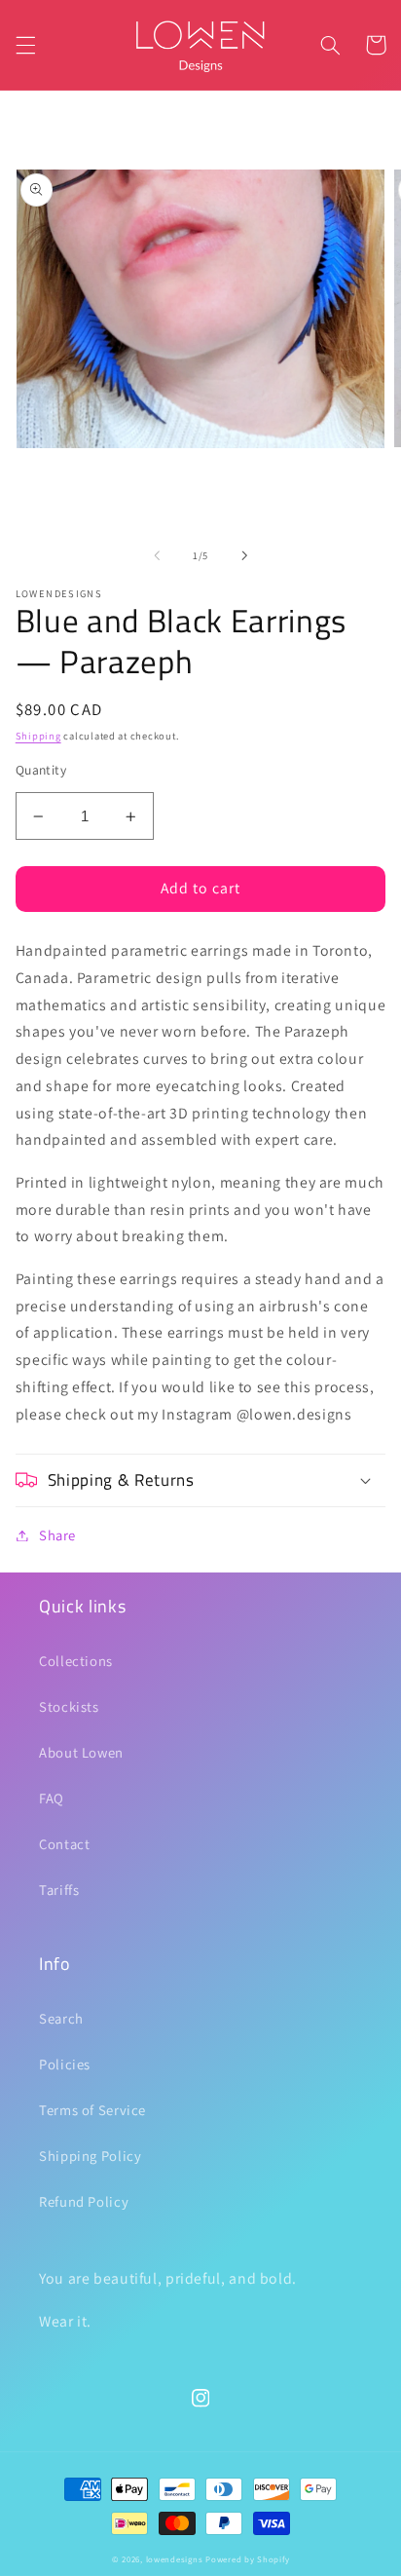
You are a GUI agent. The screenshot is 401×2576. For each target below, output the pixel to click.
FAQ (52, 1798)
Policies (65, 2064)
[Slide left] (157, 556)
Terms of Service (92, 2110)
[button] (25, 45)
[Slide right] (244, 556)
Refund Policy (84, 2201)
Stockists (69, 1706)
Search (61, 2018)
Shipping (38, 736)
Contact (64, 1844)
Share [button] (57, 1535)
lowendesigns (175, 2559)
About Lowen (81, 1752)
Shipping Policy (90, 2156)
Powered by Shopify (247, 2559)
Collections (76, 1661)
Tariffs (59, 1890)
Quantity (41, 770)
